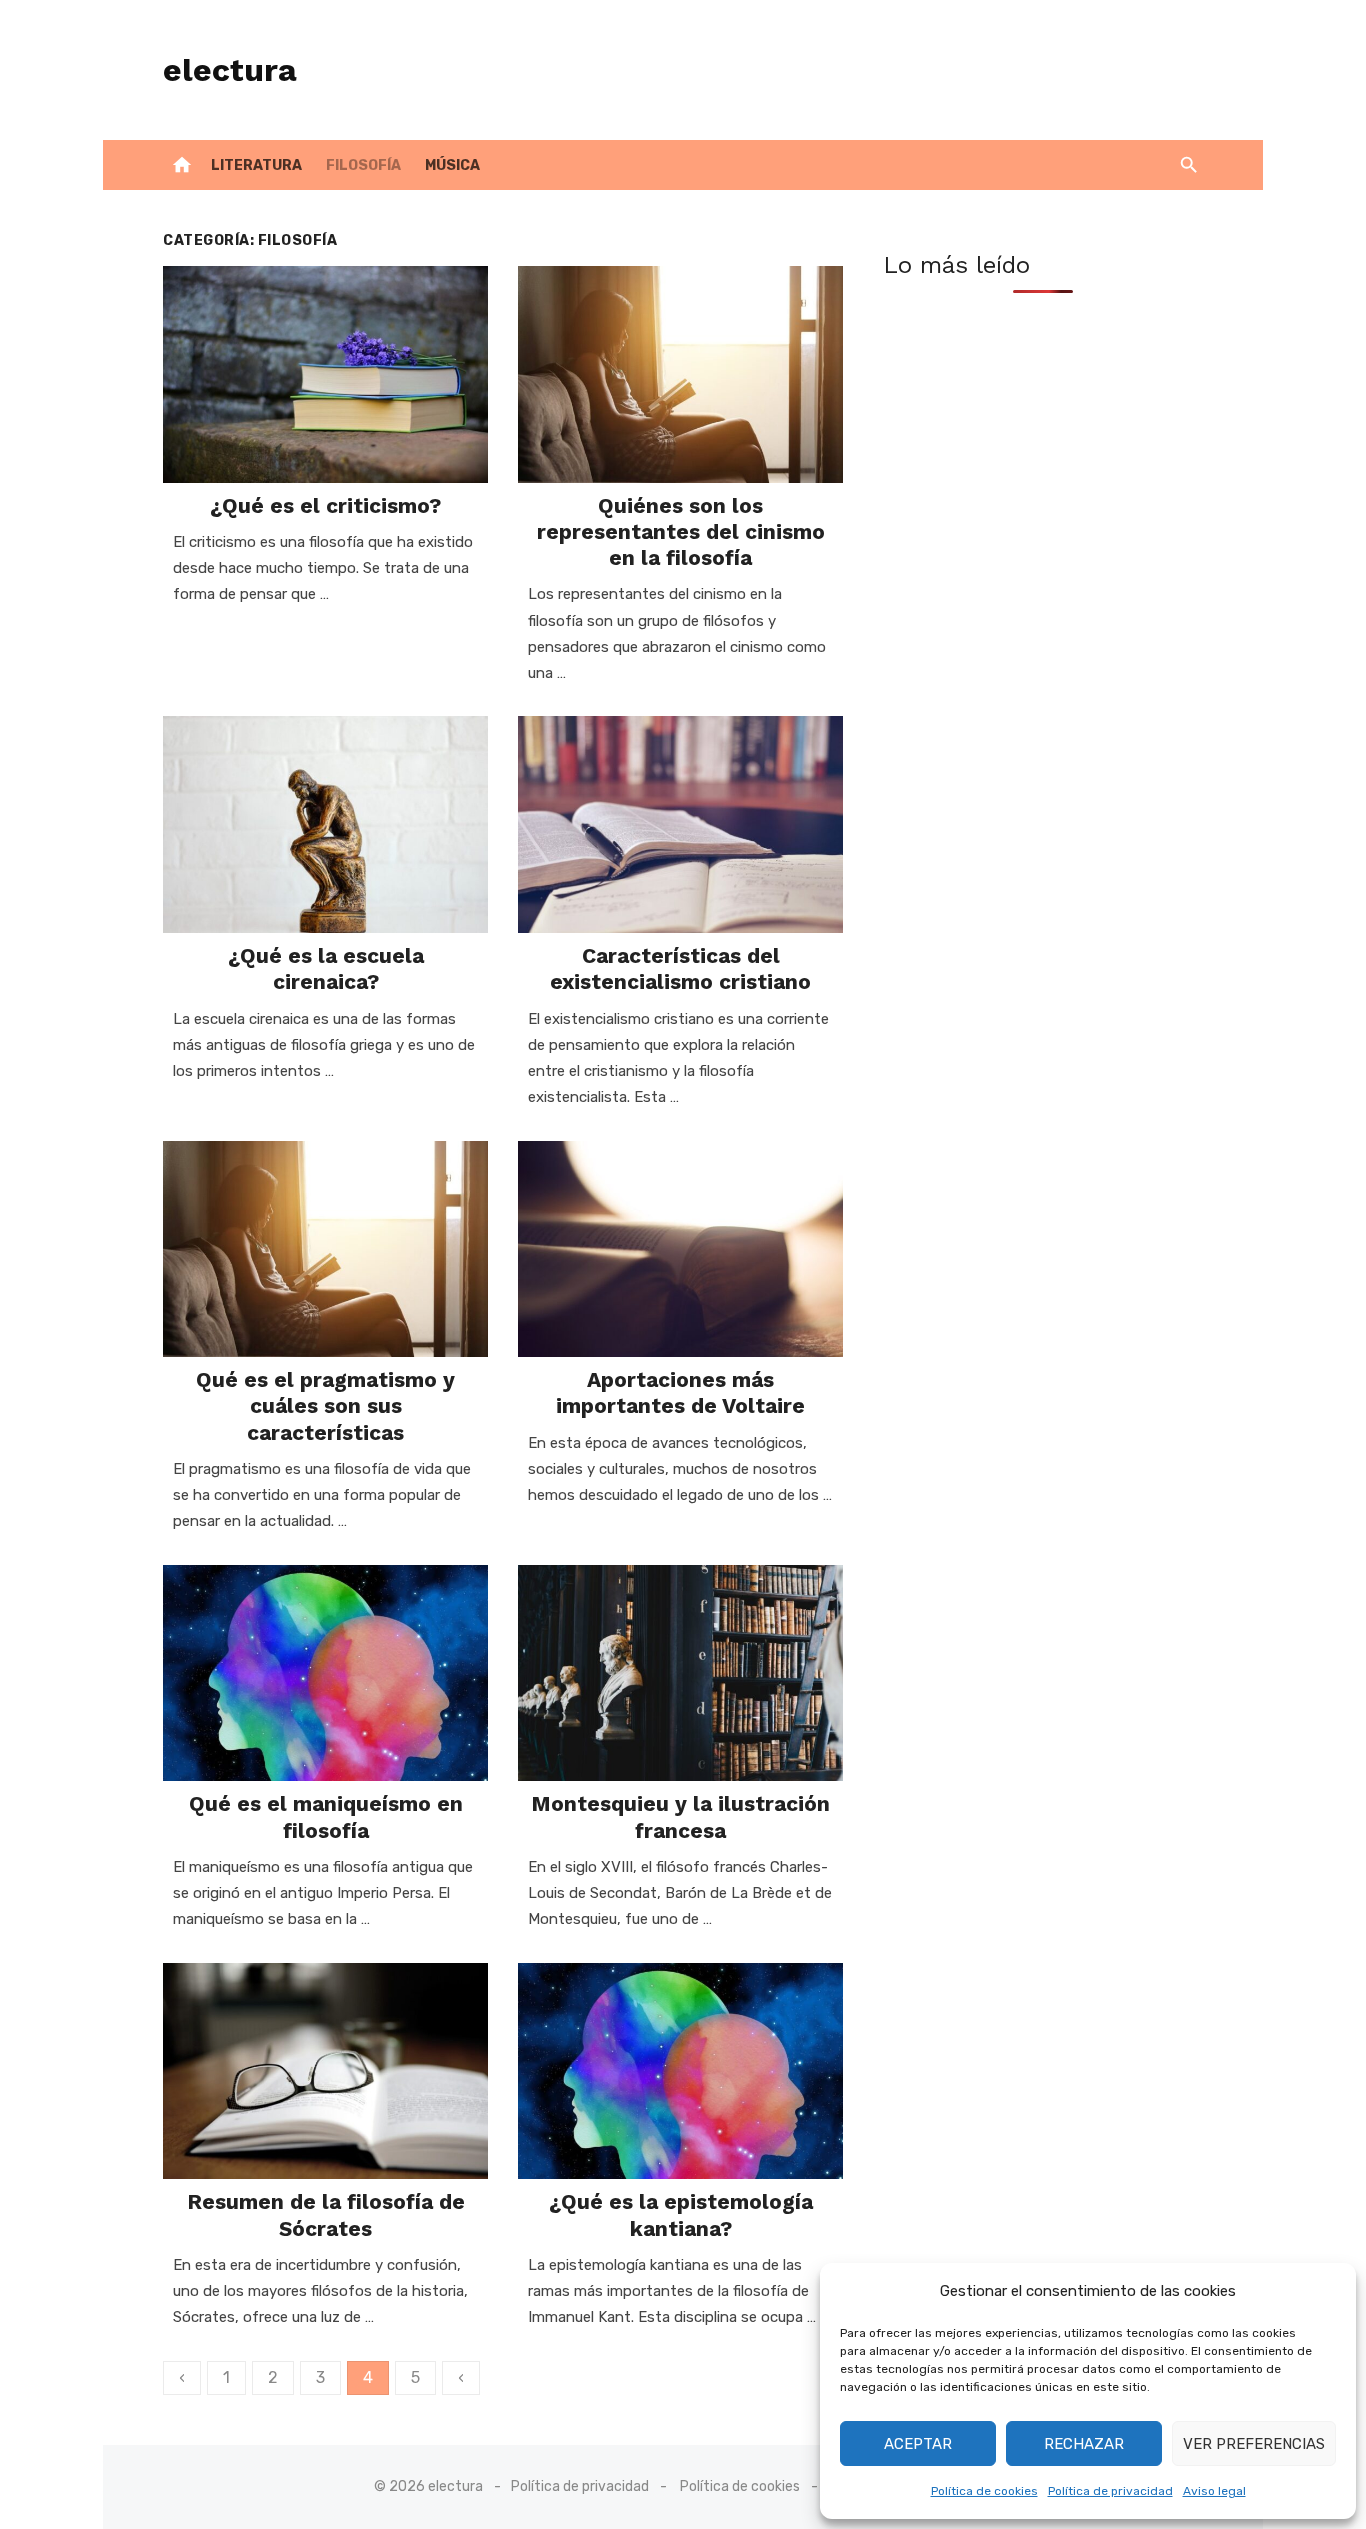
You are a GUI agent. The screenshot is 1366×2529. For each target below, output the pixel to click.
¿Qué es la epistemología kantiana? (681, 2214)
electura (230, 70)
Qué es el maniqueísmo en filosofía (326, 1816)
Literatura (256, 165)
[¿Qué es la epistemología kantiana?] (680, 2071)
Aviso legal (1214, 2491)
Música (452, 165)
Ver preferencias (1254, 2444)
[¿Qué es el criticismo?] (325, 374)
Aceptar (918, 2444)
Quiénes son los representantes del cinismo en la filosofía (681, 532)
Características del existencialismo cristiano (680, 968)
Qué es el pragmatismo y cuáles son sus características (325, 1406)
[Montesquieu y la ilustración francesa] (680, 1673)
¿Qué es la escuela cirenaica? (326, 968)
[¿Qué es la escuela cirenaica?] (325, 824)
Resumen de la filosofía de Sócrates (326, 2214)
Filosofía (363, 165)
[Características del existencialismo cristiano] (680, 824)
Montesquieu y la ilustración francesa (680, 1816)
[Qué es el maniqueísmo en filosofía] (325, 1673)
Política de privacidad (1110, 2491)
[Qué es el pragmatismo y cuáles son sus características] (325, 1249)
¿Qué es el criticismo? (325, 505)
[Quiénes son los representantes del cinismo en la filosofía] (680, 374)
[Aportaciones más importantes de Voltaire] (680, 1249)
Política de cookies (984, 2491)
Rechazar (1084, 2444)
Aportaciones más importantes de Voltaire (680, 1392)
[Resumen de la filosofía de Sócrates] (325, 2071)
